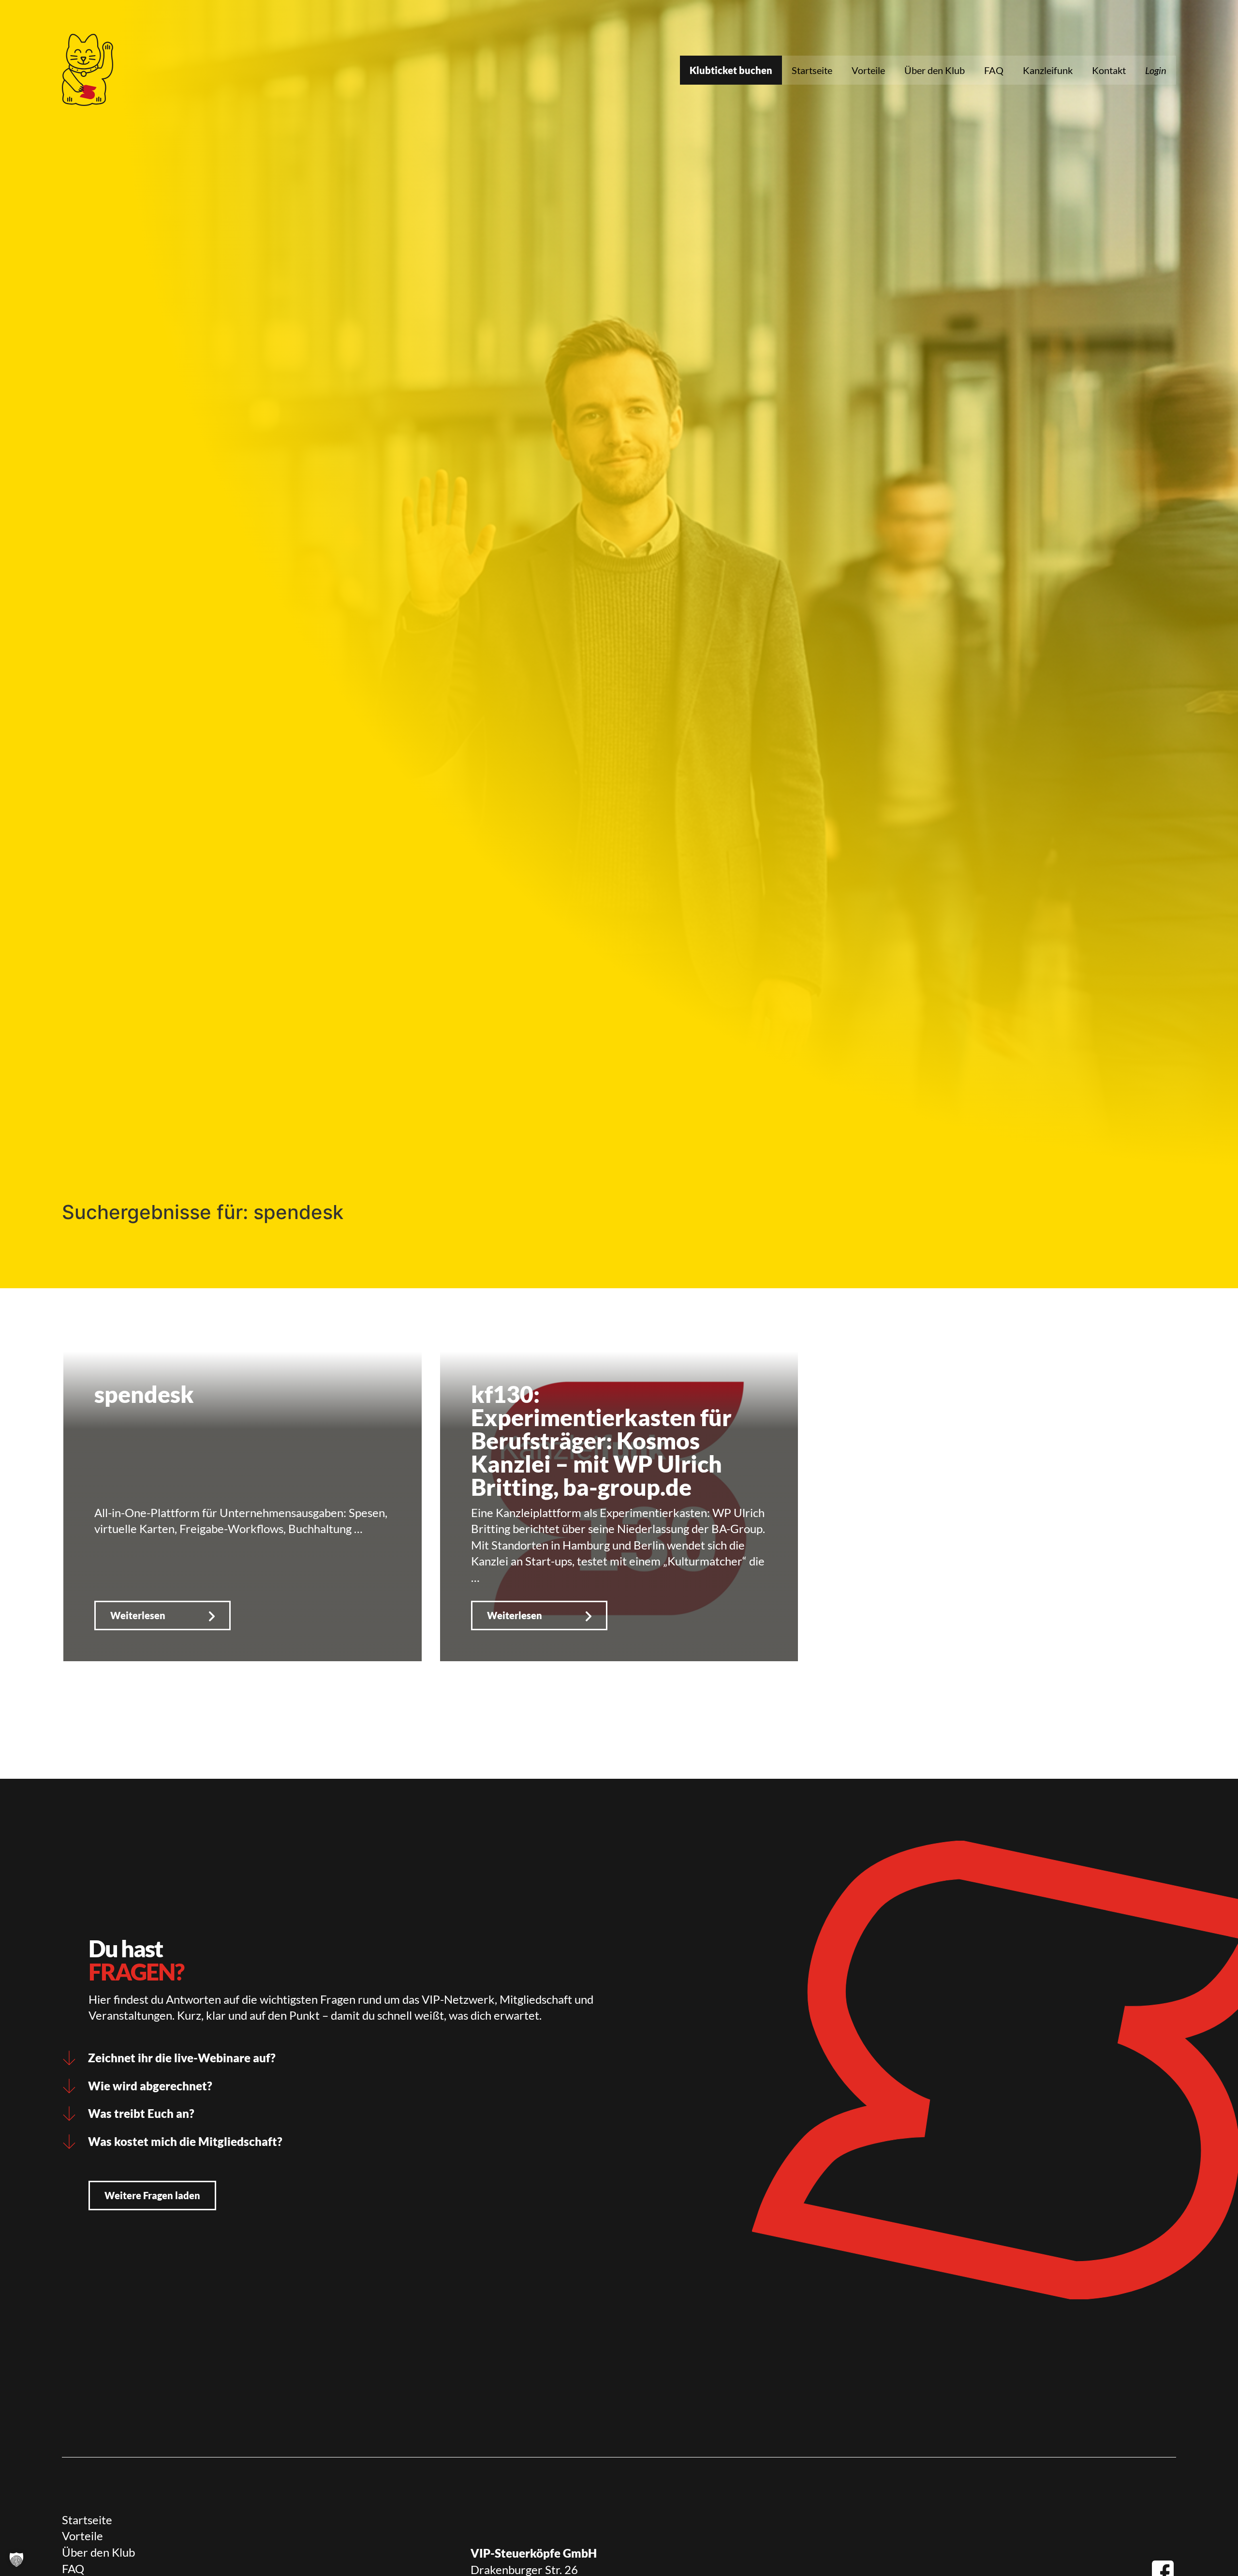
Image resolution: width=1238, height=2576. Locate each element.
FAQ (994, 70)
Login (1156, 70)
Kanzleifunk (1048, 70)
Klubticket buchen (731, 70)
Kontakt (1109, 70)
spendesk (144, 1394)
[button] (16, 2560)
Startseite (812, 70)
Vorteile (868, 70)
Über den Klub (935, 70)
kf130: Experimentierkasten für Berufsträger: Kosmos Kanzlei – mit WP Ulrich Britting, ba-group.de (601, 1440)
